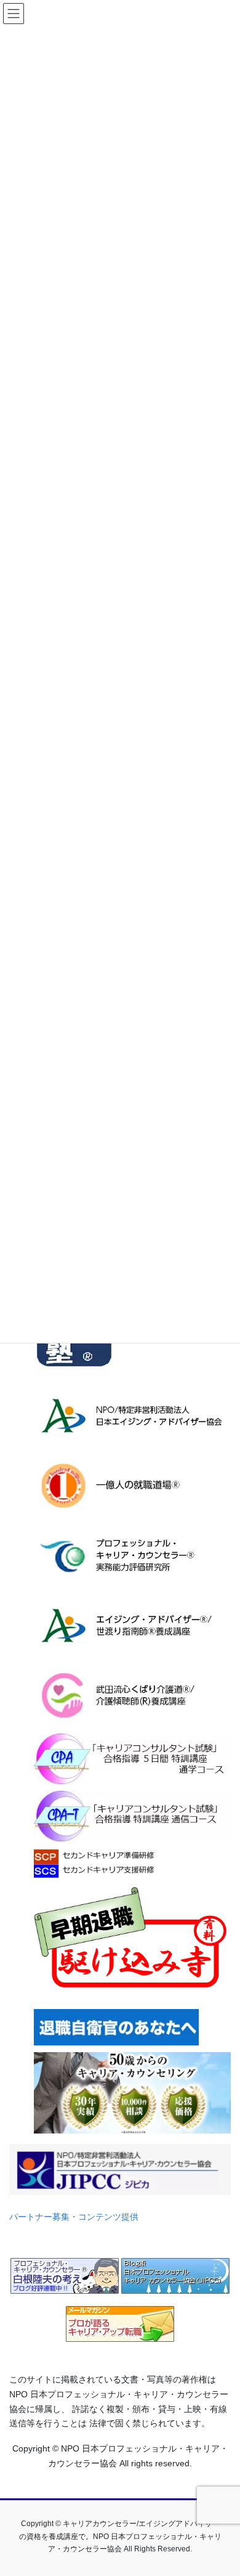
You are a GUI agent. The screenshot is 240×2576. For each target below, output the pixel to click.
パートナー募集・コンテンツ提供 (74, 2217)
